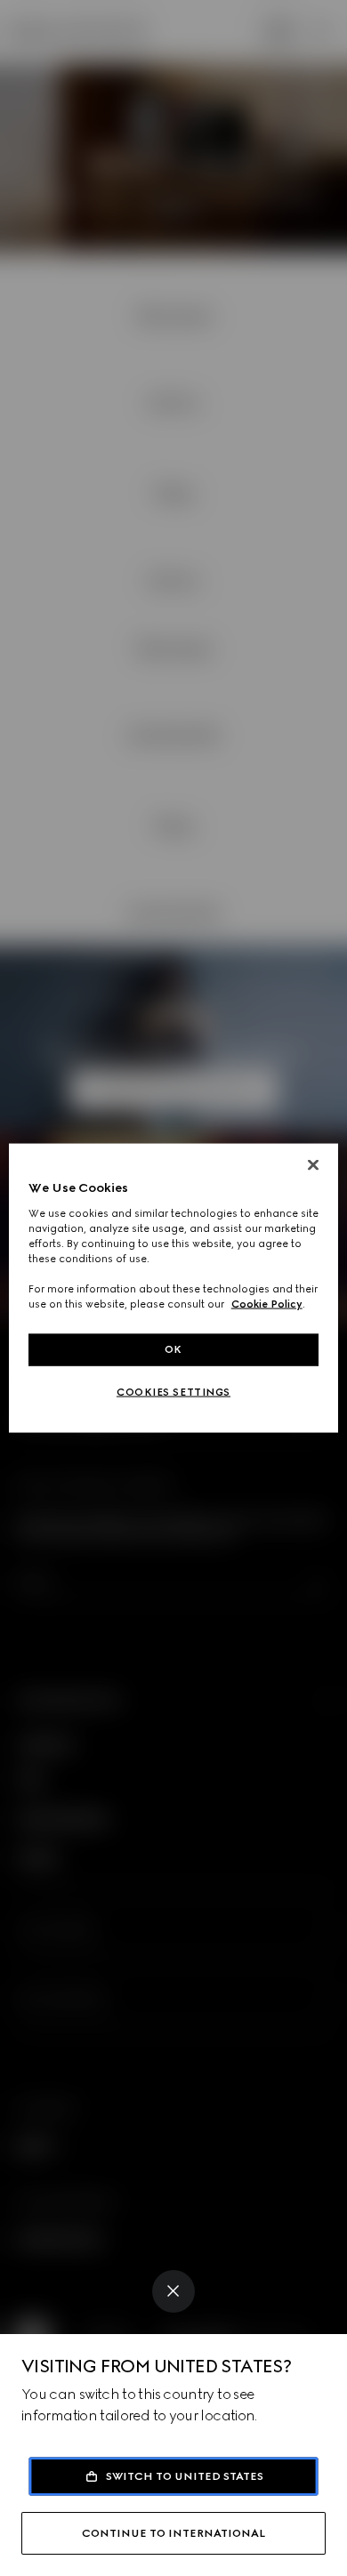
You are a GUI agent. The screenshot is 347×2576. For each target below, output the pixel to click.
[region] (174, 1288)
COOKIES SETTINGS (173, 1392)
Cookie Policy (267, 1304)
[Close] (173, 2291)
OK (173, 1349)
